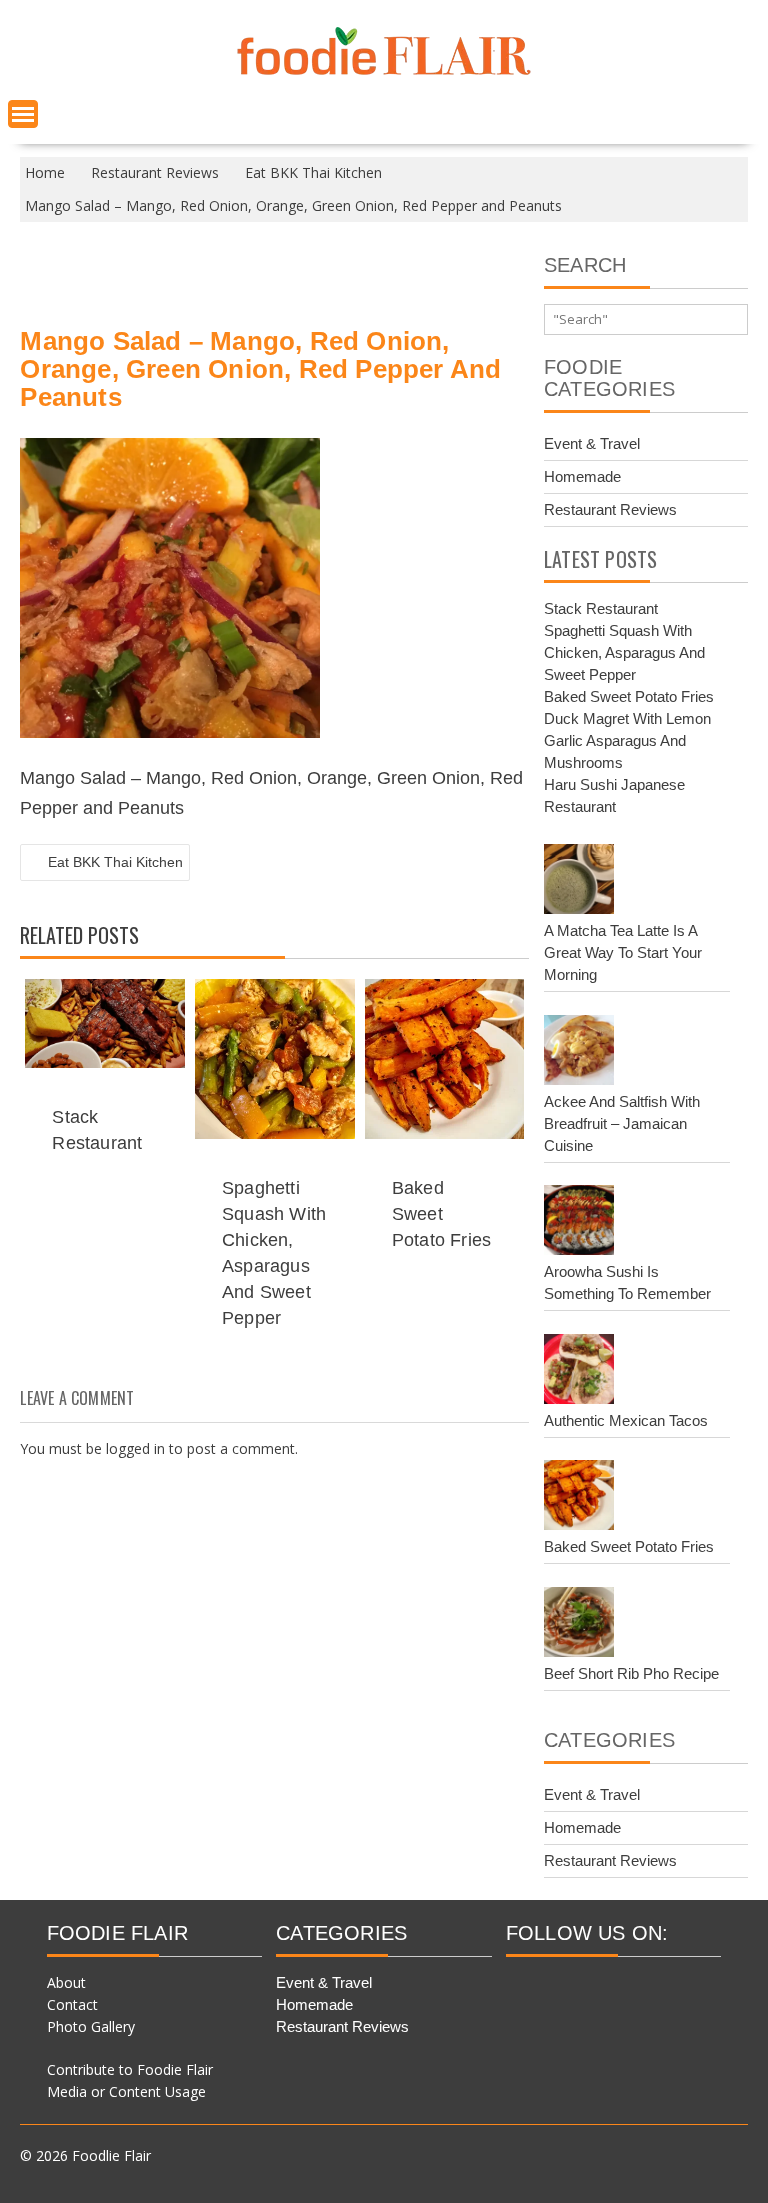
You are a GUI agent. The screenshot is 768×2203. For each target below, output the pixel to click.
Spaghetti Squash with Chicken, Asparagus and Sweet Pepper (624, 652)
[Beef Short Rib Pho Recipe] (579, 1625)
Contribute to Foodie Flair (130, 2069)
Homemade (582, 476)
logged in (135, 1448)
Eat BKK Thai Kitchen (115, 862)
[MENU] (23, 114)
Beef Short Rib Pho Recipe (631, 1673)
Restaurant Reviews (610, 509)
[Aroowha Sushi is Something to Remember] (579, 1223)
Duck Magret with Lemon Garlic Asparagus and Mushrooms (627, 740)
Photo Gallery (91, 2026)
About (66, 1982)
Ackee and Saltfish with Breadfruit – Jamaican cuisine (622, 1123)
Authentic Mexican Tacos (626, 1420)
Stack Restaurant (601, 608)
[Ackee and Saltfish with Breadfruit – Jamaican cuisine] (579, 1053)
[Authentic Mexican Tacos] (579, 1372)
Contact (72, 2004)
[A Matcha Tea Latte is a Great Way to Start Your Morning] (579, 882)
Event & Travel (592, 443)
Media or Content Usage (126, 2091)
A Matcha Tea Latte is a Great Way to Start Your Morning (623, 952)
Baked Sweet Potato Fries (441, 1214)
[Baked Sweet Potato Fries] (579, 1498)
